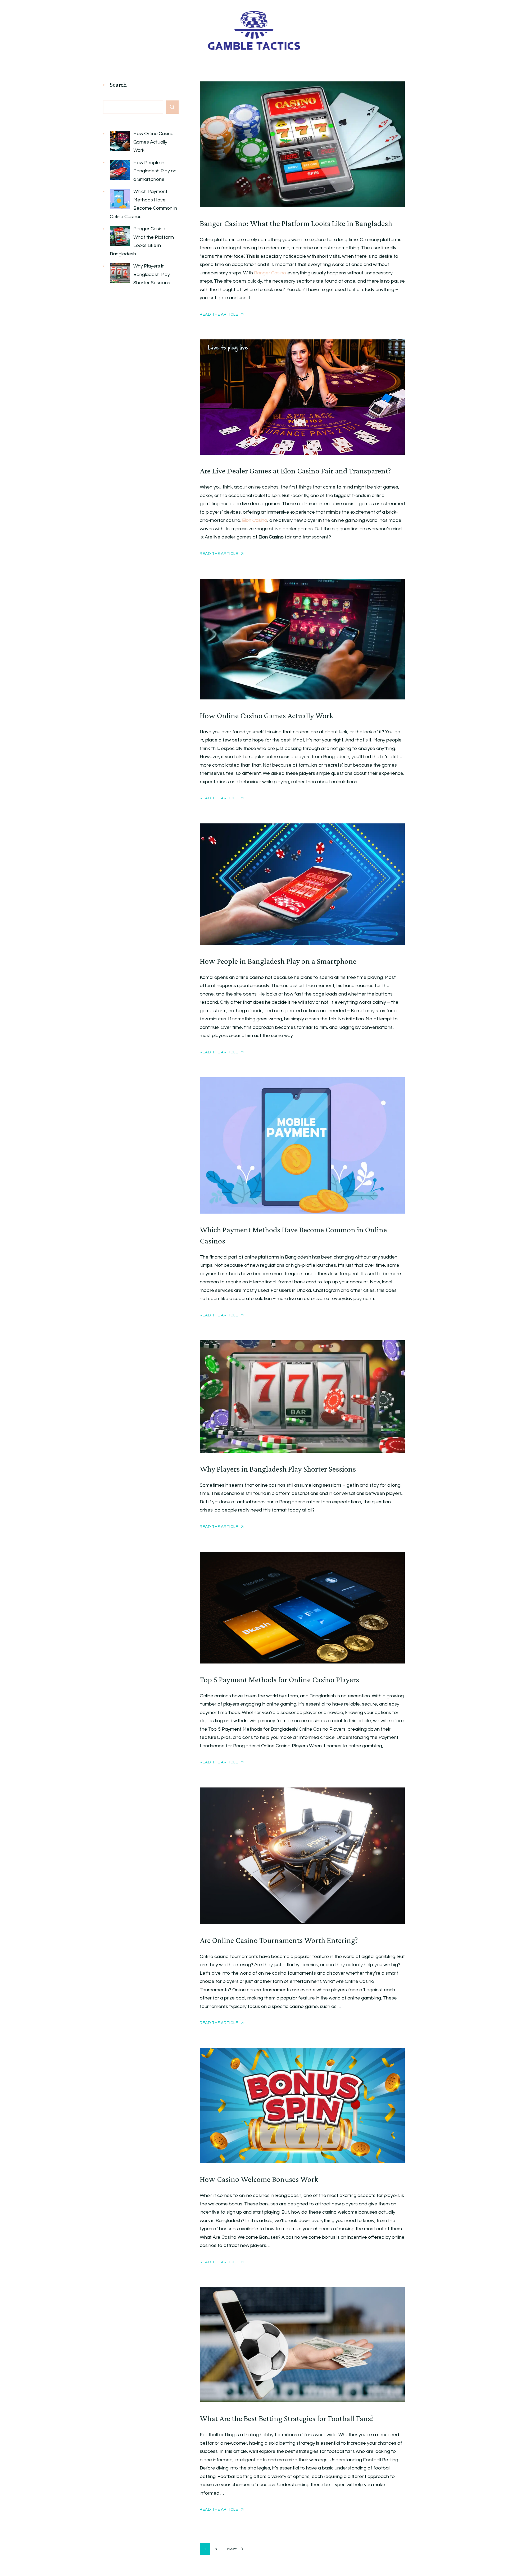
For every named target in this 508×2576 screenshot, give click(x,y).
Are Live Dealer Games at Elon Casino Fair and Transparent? (295, 471)
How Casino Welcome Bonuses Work (259, 2179)
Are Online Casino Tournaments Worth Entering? (279, 1940)
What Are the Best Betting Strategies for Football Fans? (287, 2418)
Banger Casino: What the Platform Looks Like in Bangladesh (296, 223)
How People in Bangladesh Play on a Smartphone (278, 961)
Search (118, 85)
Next (232, 2549)
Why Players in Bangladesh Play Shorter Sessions (278, 1469)
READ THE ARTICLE (219, 314)
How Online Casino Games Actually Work (267, 715)
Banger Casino (270, 273)
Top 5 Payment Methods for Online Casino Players (279, 1679)
